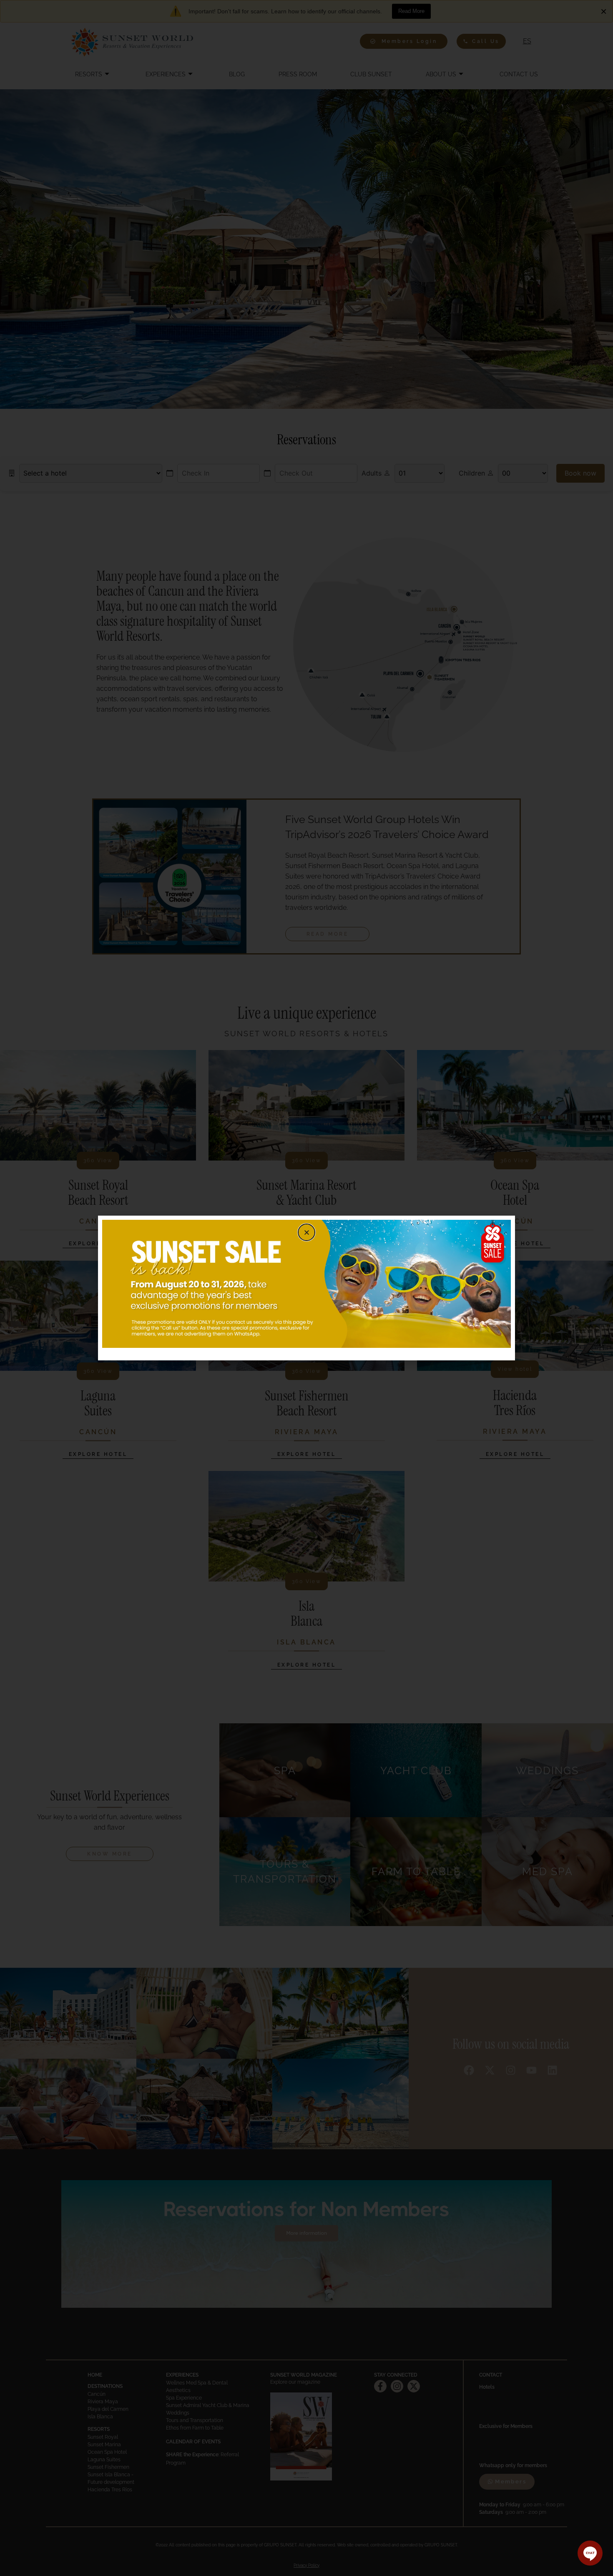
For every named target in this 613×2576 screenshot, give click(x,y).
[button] (306, 1232)
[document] (306, 1288)
